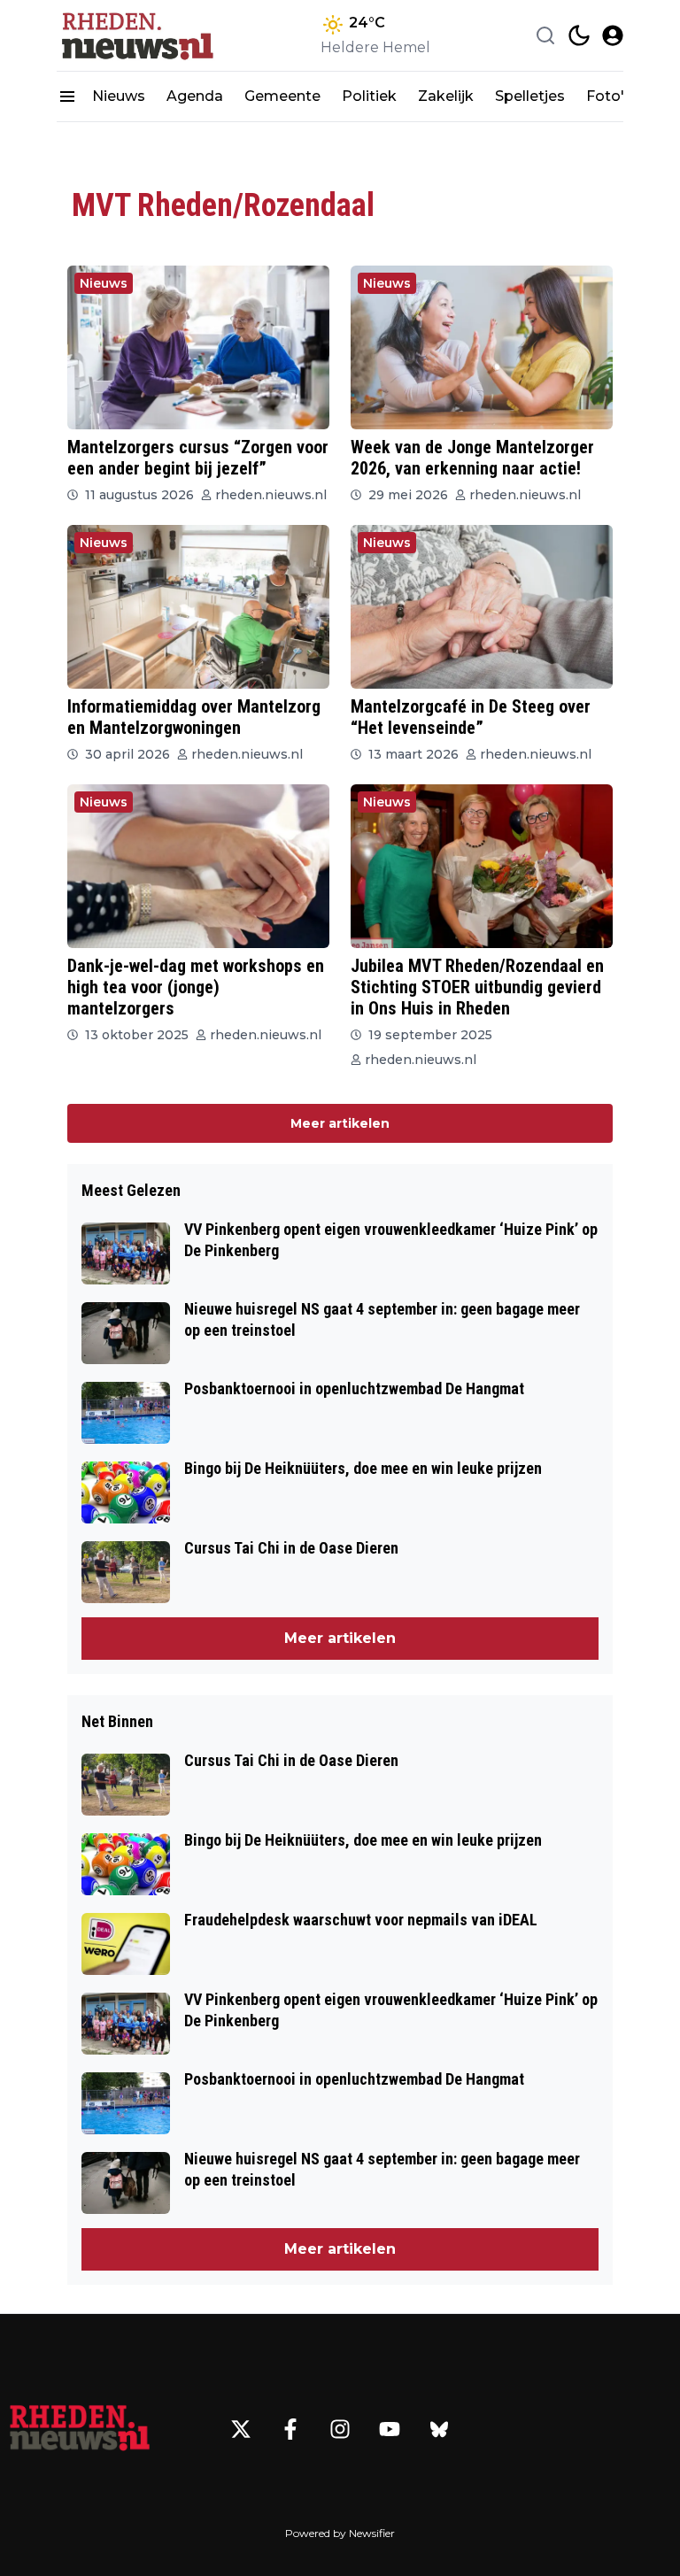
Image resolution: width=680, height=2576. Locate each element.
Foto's (609, 96)
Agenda (195, 96)
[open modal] (613, 35)
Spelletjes (530, 96)
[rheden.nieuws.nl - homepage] (136, 35)
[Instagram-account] (340, 2429)
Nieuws (119, 96)
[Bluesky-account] (439, 2429)
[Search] (545, 35)
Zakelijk (446, 96)
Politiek (369, 96)
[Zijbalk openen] (67, 96)
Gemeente (282, 96)
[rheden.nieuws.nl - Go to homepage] (80, 2429)
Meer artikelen (340, 1123)
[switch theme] (579, 35)
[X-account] (241, 2429)
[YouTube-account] (390, 2429)
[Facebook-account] (290, 2429)
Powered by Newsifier (340, 2533)
